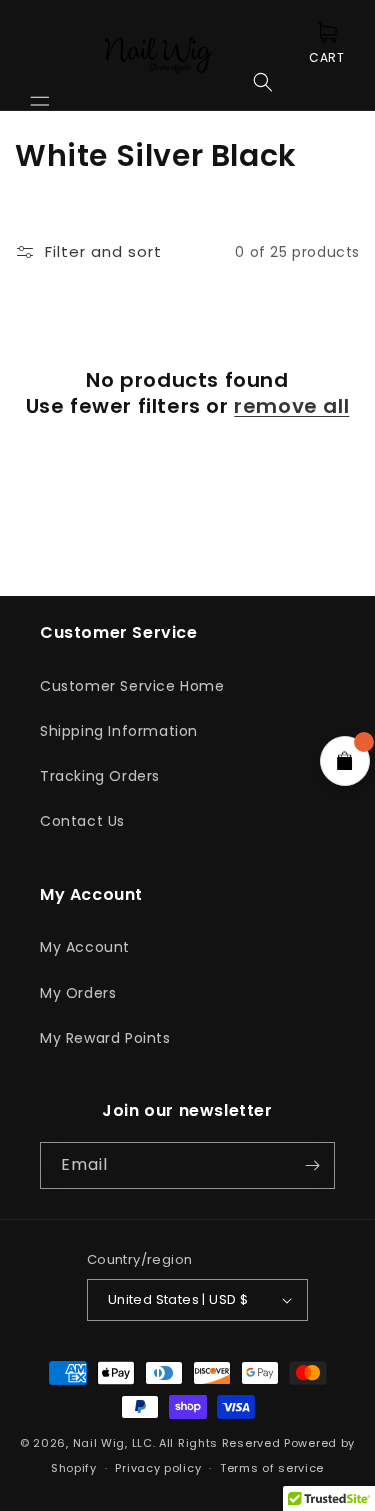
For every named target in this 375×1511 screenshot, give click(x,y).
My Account (85, 947)
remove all (291, 406)
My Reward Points (105, 1038)
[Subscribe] (312, 1165)
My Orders (78, 993)
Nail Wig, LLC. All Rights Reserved (177, 1443)
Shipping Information (119, 731)
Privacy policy (158, 1468)
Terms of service (272, 1468)
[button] (40, 55)
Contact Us (82, 821)
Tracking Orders (100, 776)
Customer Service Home (132, 686)
